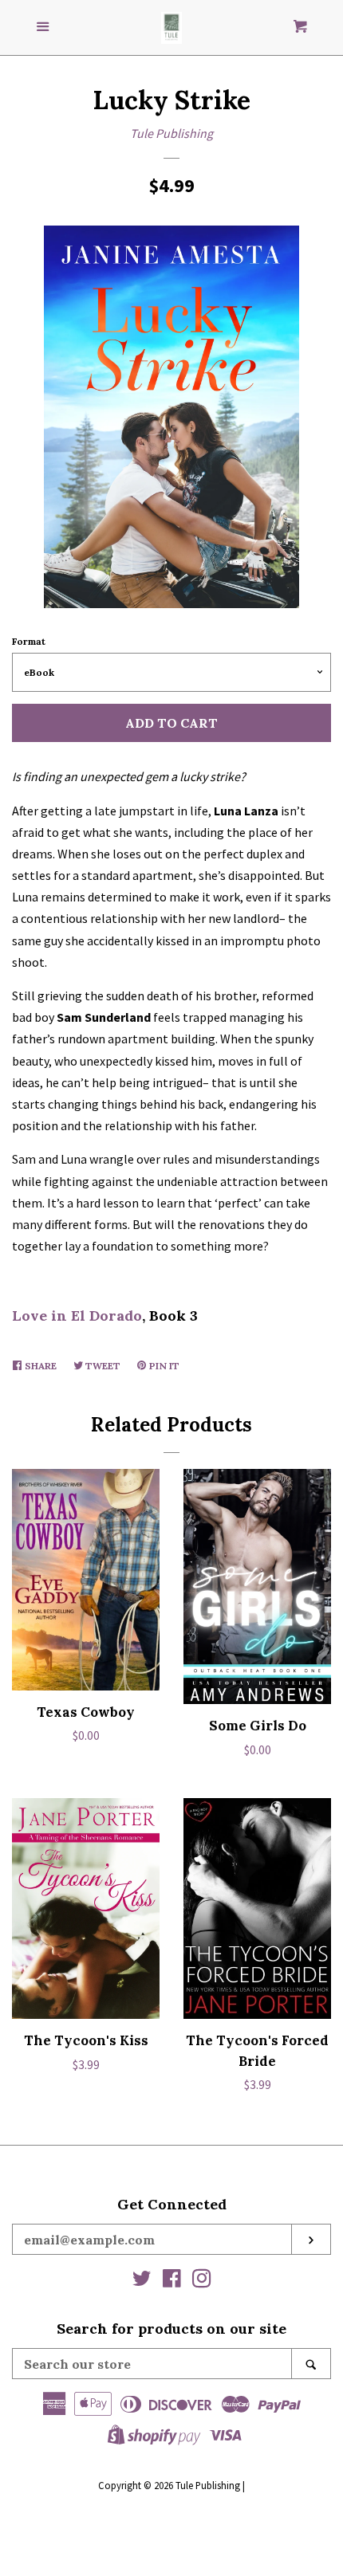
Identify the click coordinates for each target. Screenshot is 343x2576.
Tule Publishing (171, 133)
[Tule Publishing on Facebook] (172, 2281)
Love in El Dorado (77, 1315)
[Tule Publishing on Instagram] (202, 2281)
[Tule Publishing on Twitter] (142, 2281)
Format (29, 641)
